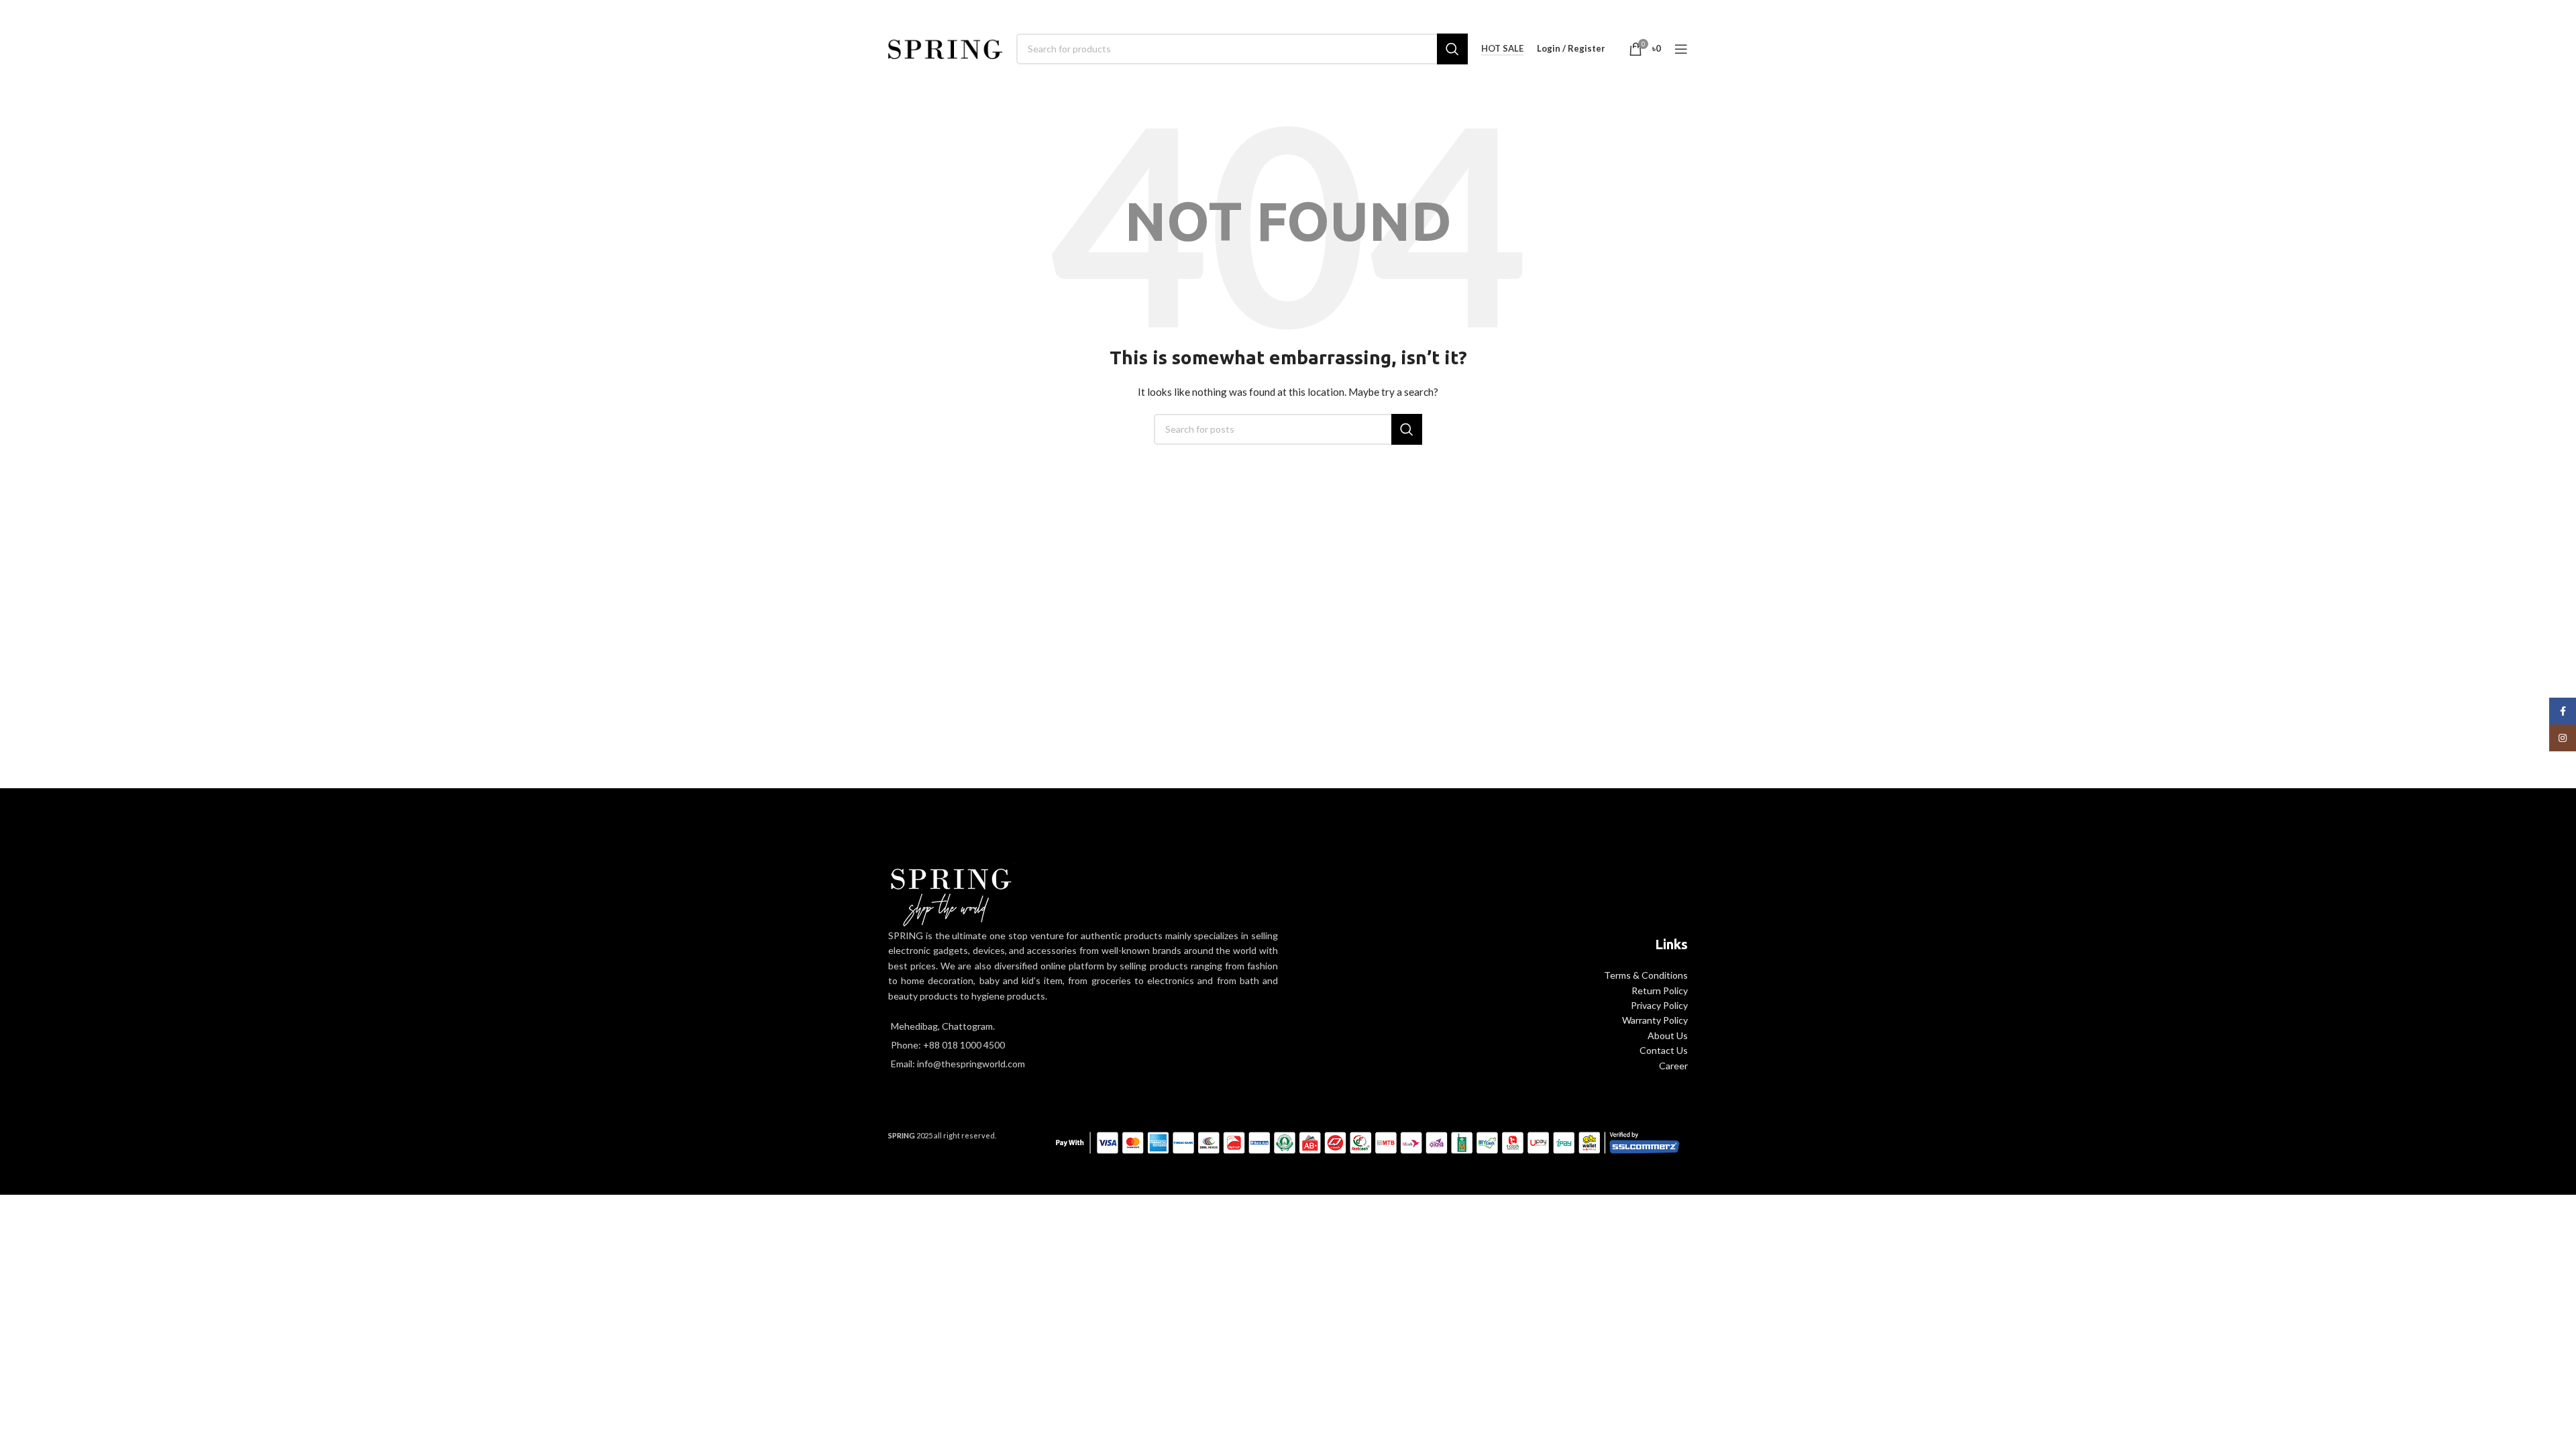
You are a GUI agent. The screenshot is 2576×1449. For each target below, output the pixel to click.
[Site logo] (946, 47)
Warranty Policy (1655, 1020)
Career (1673, 1066)
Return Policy (1660, 990)
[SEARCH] (1452, 49)
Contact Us (1664, 1050)
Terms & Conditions (1646, 975)
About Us (1668, 1035)
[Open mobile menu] (1681, 49)
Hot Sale (1502, 49)
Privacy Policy (1659, 1005)
